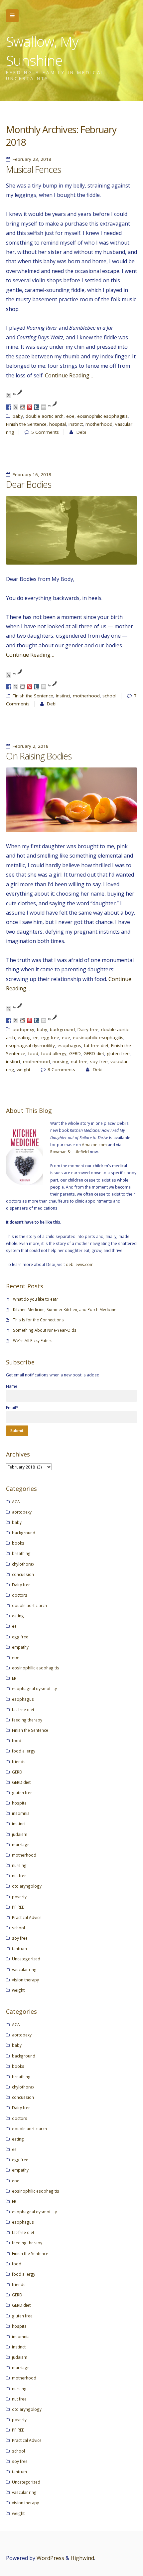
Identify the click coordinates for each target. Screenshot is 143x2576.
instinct (76, 424)
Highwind (82, 2558)
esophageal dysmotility (30, 1045)
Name (12, 1386)
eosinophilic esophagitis (102, 416)
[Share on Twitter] (16, 407)
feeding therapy (27, 1720)
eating (24, 1037)
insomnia (21, 1813)
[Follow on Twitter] (9, 395)
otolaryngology (27, 1886)
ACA (16, 1502)
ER (14, 1678)
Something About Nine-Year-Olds (45, 1330)
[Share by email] (44, 407)
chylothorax (23, 1564)
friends (19, 1761)
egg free (50, 1037)
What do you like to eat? (35, 1299)
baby (18, 416)
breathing (21, 1553)
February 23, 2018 (32, 159)
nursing (60, 1061)
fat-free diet (96, 1045)
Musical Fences (33, 170)
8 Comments (61, 1069)
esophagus (69, 1045)
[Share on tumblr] (37, 407)
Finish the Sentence (26, 424)
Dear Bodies (29, 485)
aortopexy (23, 1029)
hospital (58, 424)
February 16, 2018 (32, 474)
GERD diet (94, 1053)
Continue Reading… (69, 375)
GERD (75, 1053)
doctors (20, 1595)
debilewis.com (80, 1264)
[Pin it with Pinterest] (30, 407)
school (109, 696)
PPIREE (18, 1907)
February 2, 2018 (31, 746)
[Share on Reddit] (23, 407)
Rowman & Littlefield (70, 1152)
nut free (79, 1061)
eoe (70, 416)
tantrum (19, 1948)
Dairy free (88, 1029)
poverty (19, 1897)
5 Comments (45, 432)
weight (23, 1069)
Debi (81, 432)
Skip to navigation (12, 16)
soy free (99, 1061)
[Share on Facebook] (9, 407)
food (33, 1053)
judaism (20, 1834)
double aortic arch (45, 416)
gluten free (118, 1053)
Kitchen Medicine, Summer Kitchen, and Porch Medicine (65, 1309)
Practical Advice (27, 1917)
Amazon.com (94, 1145)
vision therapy (25, 1980)
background (62, 1029)
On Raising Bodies (39, 756)
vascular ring (24, 1969)
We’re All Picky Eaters (33, 1340)
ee (36, 1037)
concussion (23, 1574)
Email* (12, 1407)
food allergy (54, 1053)
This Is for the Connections (38, 1320)
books (18, 1543)
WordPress (50, 2558)
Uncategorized (26, 1959)
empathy (20, 1647)
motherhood (99, 424)
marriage (21, 1845)
